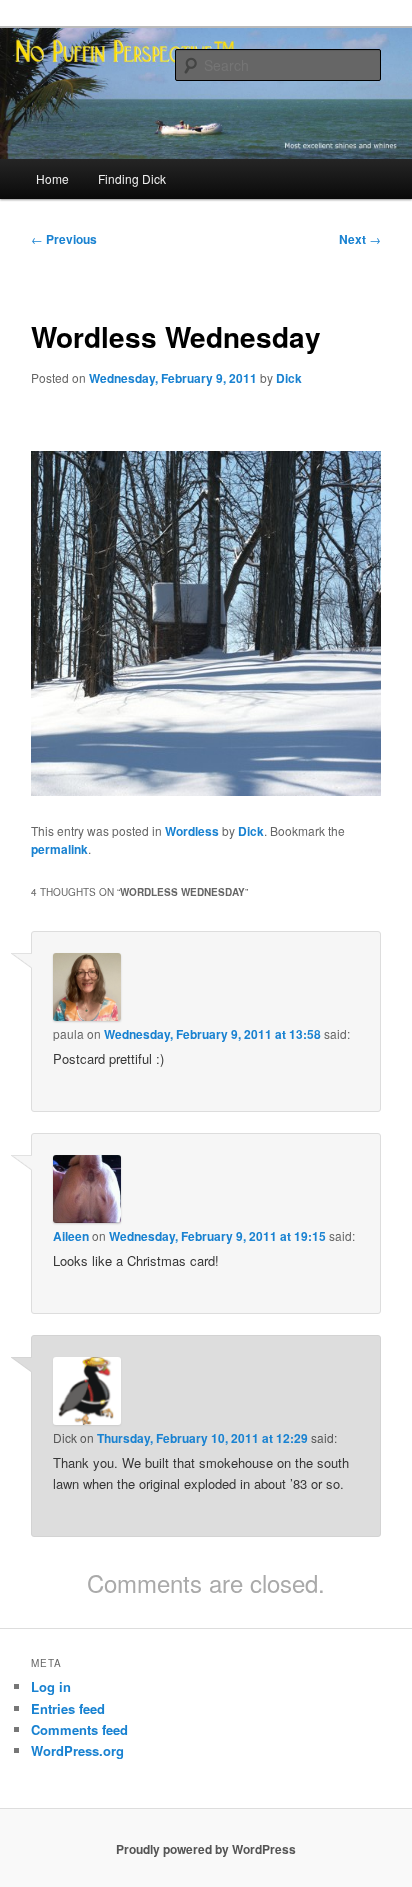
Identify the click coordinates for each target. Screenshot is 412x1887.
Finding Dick (132, 178)
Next (360, 239)
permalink (59, 849)
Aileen (71, 1236)
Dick (289, 378)
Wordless (192, 831)
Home (52, 178)
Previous (64, 239)
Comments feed (79, 1729)
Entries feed (68, 1708)
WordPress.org (77, 1750)
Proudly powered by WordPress (206, 1849)
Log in (51, 1686)
